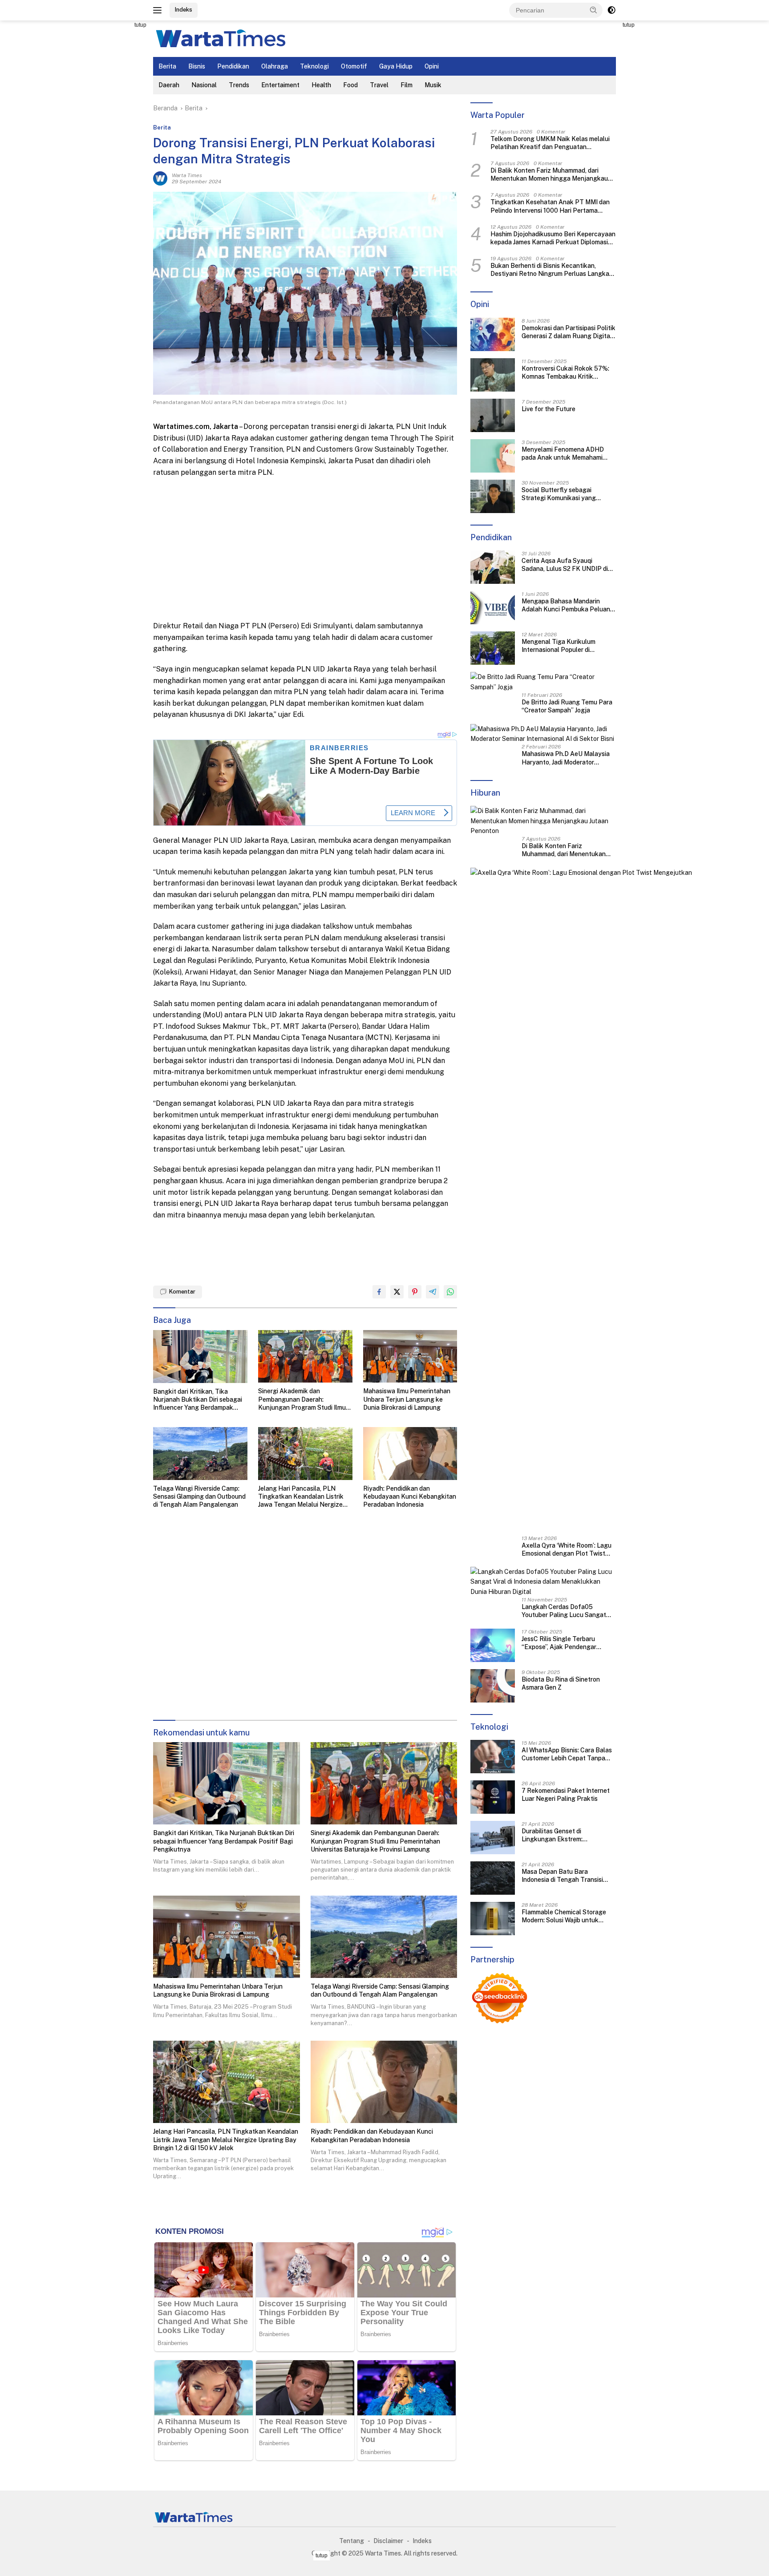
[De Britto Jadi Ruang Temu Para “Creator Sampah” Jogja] (543, 682)
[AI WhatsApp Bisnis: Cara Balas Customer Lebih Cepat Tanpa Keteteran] (493, 1757)
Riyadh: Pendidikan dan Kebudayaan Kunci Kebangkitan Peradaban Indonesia (410, 1496)
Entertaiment (280, 85)
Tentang (352, 2541)
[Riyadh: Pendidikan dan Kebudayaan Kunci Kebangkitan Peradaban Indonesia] (410, 1454)
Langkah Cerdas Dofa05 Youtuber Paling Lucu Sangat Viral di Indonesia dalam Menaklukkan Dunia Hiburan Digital (564, 1611)
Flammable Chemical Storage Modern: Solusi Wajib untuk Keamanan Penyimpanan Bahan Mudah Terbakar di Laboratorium (568, 1916)
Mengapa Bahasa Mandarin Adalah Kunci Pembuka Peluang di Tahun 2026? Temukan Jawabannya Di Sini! (568, 605)
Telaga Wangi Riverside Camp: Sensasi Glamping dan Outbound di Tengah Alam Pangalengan (199, 1496)
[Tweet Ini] (397, 1292)
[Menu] (159, 10)
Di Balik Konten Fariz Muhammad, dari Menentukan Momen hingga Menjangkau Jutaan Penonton (549, 175)
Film (407, 85)
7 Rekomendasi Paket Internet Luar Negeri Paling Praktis (566, 1795)
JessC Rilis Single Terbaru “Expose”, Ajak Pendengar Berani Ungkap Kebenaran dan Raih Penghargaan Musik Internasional (565, 1643)
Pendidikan (233, 66)
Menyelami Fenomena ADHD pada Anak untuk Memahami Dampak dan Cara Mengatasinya (568, 454)
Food (350, 85)
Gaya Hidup (396, 66)
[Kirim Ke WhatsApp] (450, 1292)
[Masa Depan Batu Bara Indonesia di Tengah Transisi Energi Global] (493, 1878)
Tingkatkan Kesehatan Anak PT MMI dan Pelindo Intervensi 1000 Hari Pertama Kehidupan (550, 207)
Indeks (184, 10)
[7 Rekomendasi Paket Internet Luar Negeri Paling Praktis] (493, 1797)
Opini (432, 66)
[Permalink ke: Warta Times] (160, 178)
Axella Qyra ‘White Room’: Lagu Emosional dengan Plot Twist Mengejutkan (567, 1550)
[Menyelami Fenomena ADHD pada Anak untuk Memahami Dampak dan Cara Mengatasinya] (493, 456)
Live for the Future (548, 409)
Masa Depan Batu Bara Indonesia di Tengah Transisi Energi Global (562, 1876)
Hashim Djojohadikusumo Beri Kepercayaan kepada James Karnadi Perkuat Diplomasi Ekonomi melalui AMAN (553, 238)
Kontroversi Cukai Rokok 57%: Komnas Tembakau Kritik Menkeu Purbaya (565, 373)
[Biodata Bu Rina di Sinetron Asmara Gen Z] (493, 1686)
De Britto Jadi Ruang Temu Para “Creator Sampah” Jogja (567, 706)
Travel (379, 85)
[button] (594, 10)
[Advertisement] (113, 154)
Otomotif (354, 66)
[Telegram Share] (433, 1292)
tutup (140, 25)
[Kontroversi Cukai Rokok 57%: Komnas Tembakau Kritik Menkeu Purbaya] (493, 375)
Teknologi (314, 66)
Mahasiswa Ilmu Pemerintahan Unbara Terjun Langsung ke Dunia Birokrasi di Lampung (407, 1399)
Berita (167, 66)
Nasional (204, 85)
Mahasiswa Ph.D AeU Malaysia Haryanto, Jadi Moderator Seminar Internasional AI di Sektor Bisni (566, 758)
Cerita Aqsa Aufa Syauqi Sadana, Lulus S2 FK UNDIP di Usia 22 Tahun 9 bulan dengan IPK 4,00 (565, 565)
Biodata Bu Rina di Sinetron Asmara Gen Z (561, 1683)
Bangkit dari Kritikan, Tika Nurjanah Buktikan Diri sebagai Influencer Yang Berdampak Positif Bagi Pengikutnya (198, 1400)
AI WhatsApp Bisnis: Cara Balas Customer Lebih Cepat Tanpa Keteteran (567, 1754)
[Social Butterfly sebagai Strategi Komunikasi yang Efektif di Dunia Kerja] (493, 496)
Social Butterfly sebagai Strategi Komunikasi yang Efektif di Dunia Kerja (559, 494)
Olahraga (275, 66)
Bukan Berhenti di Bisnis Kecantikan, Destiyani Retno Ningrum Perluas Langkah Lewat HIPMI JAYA (552, 270)
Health (321, 85)
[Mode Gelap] (611, 10)
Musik (433, 85)
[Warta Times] (220, 38)
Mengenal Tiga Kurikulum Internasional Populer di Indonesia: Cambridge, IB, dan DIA (563, 646)
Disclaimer (388, 2541)
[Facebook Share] (379, 1292)
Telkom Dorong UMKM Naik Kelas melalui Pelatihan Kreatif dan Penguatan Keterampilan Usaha (550, 143)
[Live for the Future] (493, 415)
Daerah (169, 85)
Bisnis (197, 66)
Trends (239, 85)
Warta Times (187, 175)
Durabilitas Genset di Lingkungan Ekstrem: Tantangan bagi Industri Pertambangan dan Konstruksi (566, 1835)
